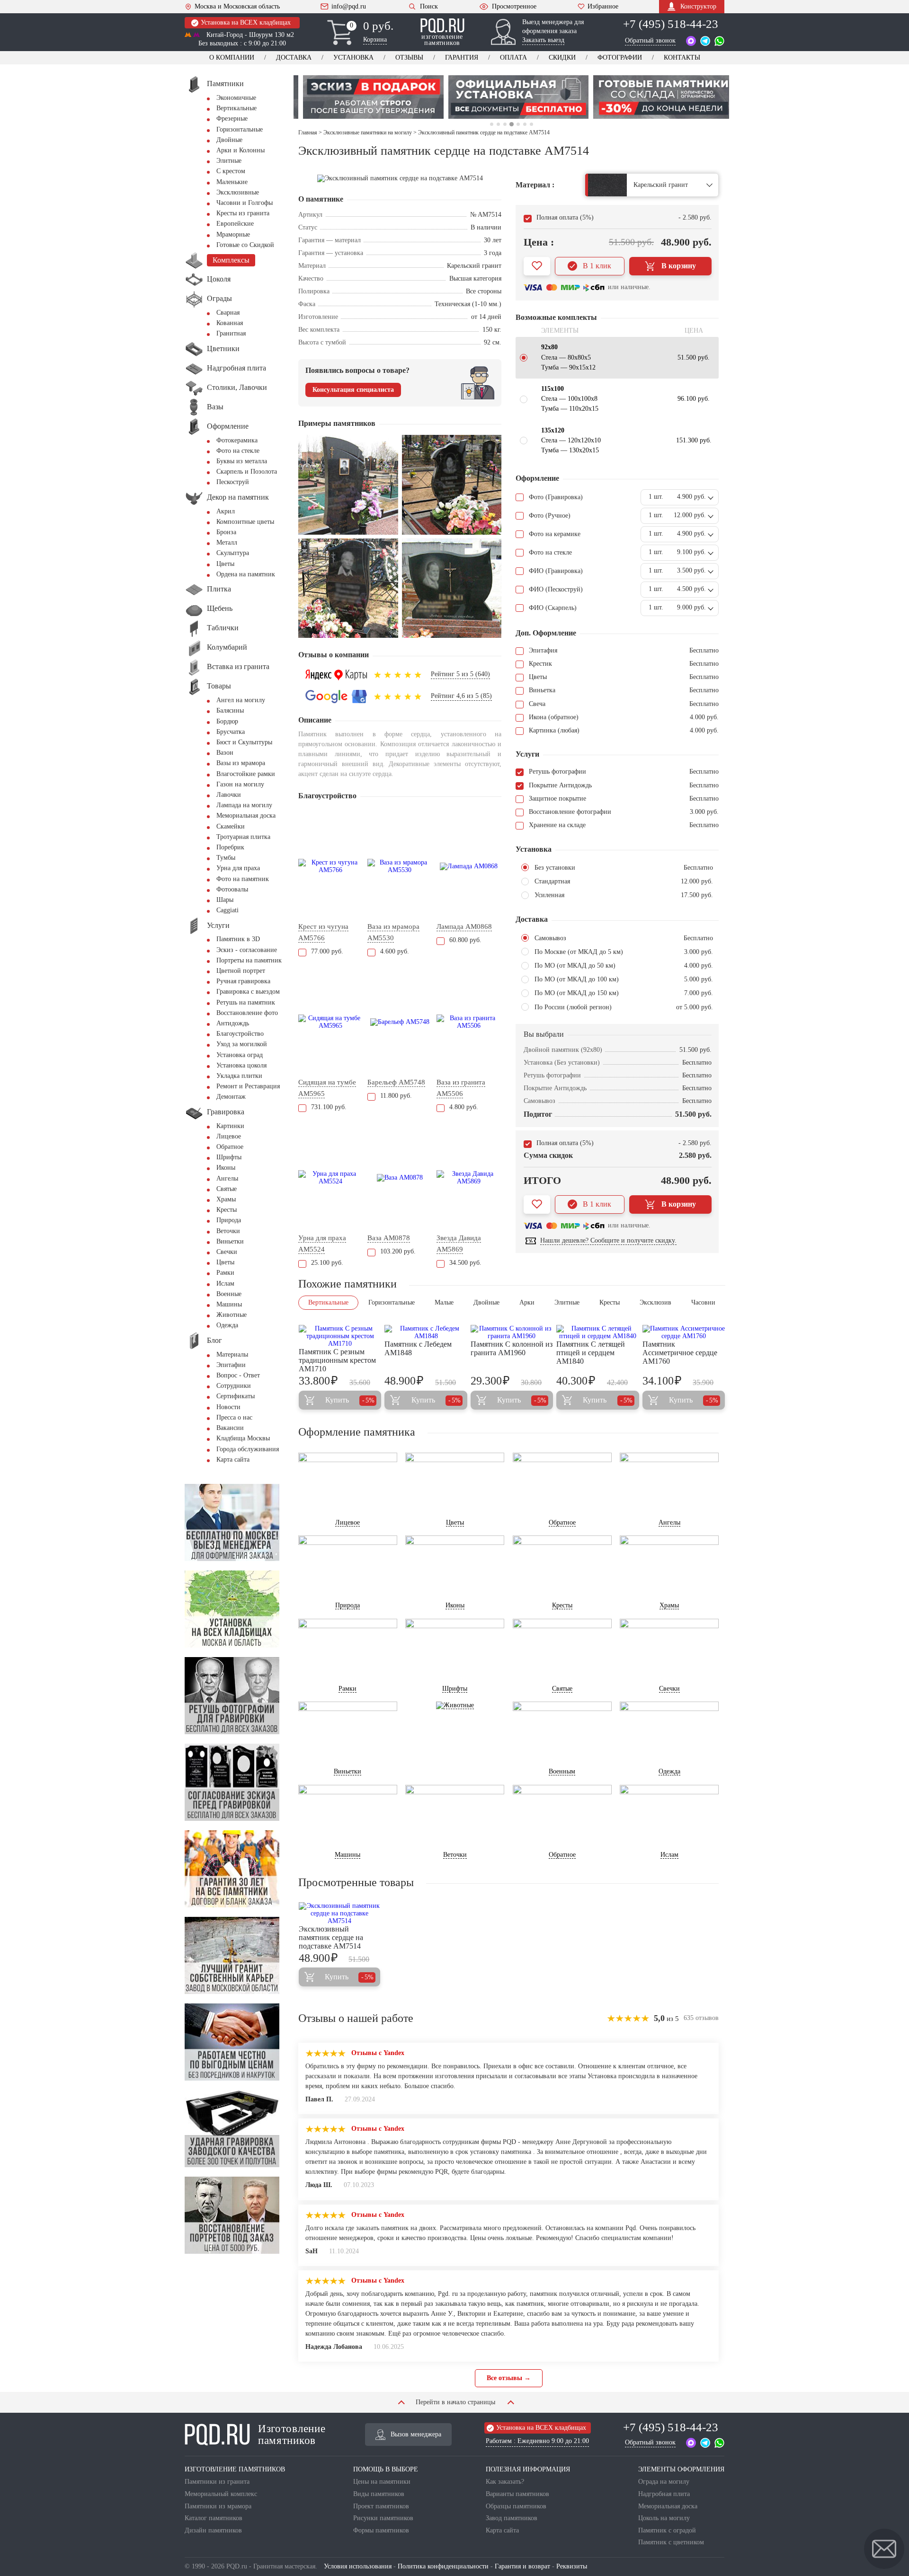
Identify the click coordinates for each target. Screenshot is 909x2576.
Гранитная (231, 333)
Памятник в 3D (238, 939)
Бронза (226, 532)
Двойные (229, 140)
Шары (225, 900)
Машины (229, 1304)
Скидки (562, 57)
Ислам (225, 1284)
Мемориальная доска (246, 816)
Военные (229, 1294)
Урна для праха (238, 868)
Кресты (227, 1210)
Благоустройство (240, 1034)
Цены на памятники (382, 2482)
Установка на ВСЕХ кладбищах (246, 22)
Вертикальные (236, 108)
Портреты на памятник (249, 960)
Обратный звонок (650, 40)
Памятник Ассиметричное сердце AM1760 (680, 1353)
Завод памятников (512, 2518)
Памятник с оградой (667, 2530)
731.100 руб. (329, 1107)
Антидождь (233, 1023)
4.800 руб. (464, 1107)
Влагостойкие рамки (246, 774)
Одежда (227, 1325)
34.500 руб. (465, 1263)
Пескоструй (233, 482)
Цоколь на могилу (664, 2518)
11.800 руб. (396, 1096)
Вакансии (230, 1428)
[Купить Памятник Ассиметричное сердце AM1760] (684, 1332)
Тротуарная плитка (243, 837)
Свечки (227, 1252)
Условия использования (358, 2566)
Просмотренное (514, 7)
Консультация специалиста (353, 390)
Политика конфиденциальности (443, 2566)
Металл (227, 543)
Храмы (226, 1199)
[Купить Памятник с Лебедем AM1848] (426, 1332)
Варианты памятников (517, 2494)
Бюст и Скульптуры (244, 742)
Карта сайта (233, 1460)
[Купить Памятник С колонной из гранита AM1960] (512, 1332)
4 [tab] (512, 124)
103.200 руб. (398, 1251)
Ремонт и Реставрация (248, 1086)
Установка (353, 57)
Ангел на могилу (241, 700)
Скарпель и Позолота (247, 472)
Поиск (429, 6)
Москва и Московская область (237, 7)
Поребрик (230, 847)
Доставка (294, 57)
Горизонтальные (240, 129)
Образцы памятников (516, 2506)
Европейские (235, 224)
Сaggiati (227, 910)
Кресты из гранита (243, 213)
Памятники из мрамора (218, 2506)
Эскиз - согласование (247, 950)
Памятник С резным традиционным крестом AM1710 (337, 1360)
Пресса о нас (234, 1417)
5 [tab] (518, 124)
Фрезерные (232, 119)
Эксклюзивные (238, 192)
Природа (229, 1220)
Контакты (682, 57)
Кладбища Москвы (243, 1438)
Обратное (230, 1147)
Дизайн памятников (213, 2530)
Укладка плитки (239, 1076)
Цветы (225, 564)
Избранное (603, 7)
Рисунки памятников (383, 2518)
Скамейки (231, 826)
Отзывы (409, 57)
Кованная (230, 323)
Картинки (230, 1126)
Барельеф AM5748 (396, 1082)
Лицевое (229, 1136)
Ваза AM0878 (389, 1238)
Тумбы (226, 858)
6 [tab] (525, 124)
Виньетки (230, 1241)
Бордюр (227, 721)
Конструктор (698, 6)
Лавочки (229, 795)
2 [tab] (498, 124)
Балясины (230, 710)
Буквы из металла (242, 461)
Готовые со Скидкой (245, 245)
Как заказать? (505, 2482)
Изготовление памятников (292, 2435)
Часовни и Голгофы (245, 203)
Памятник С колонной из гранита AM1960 (512, 1348)
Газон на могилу (240, 784)
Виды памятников (379, 2494)
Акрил (226, 511)
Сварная (228, 313)
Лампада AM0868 (464, 926)
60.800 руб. (465, 940)
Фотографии (620, 57)
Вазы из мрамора (241, 763)
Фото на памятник (243, 879)
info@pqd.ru (349, 7)
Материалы (232, 1354)
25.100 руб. (327, 1263)
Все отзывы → (509, 2378)
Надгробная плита (664, 2494)
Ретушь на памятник (246, 1002)
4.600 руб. (395, 951)
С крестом (231, 171)
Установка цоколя (241, 1065)
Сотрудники (234, 1386)
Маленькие (232, 182)
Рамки (225, 1273)
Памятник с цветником (671, 2542)
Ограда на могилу (664, 2482)
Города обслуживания (248, 1449)
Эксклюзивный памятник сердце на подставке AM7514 (331, 1937)
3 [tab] (505, 124)
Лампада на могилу (244, 805)
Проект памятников (381, 2506)
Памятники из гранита (217, 2482)
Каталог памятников (214, 2518)
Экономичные (236, 98)
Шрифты (229, 1157)
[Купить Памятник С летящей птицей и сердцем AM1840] (597, 1332)
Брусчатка (231, 732)
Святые (227, 1189)
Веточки (228, 1231)
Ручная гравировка (243, 981)
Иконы (226, 1168)
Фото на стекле (238, 451)
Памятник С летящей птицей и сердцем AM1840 (591, 1353)
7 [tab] (531, 124)
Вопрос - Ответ (238, 1375)
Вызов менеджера (416, 2434)
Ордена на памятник (246, 574)
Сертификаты (236, 1396)
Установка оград (240, 1055)
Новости (228, 1407)
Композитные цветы (245, 522)
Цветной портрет (241, 971)
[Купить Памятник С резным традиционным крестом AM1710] (340, 1336)
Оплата (513, 57)
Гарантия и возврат (522, 2566)
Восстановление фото (247, 1013)
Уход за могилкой (242, 1044)
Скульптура (233, 553)
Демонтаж (231, 1097)
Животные (232, 1315)
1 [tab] (492, 124)
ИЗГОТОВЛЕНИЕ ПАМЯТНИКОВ (235, 2469)
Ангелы (227, 1178)
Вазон (225, 753)
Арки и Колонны (241, 150)
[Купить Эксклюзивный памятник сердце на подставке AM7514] (339, 1914)
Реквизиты (572, 2566)
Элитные (229, 161)
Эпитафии (231, 1365)
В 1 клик (597, 266)
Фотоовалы (232, 889)
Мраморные (233, 234)
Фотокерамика (237, 440)
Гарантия (462, 57)
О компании (232, 57)
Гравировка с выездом (248, 992)
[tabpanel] (420, 97)
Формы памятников (381, 2530)
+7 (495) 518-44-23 (671, 24)
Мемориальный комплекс (221, 2494)
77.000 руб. (327, 951)
